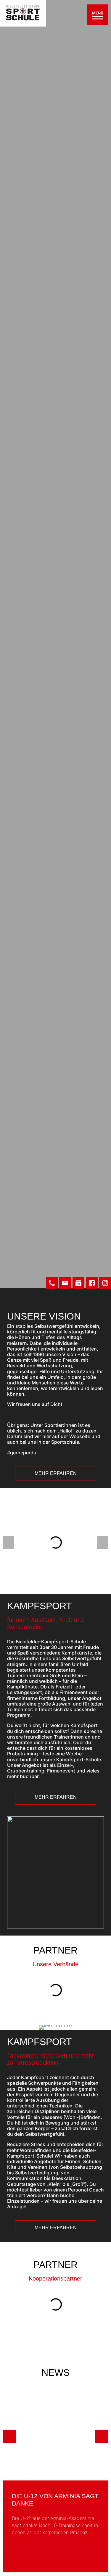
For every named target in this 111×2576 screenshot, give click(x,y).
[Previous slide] (9, 2437)
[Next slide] (102, 2437)
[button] (8, 1542)
